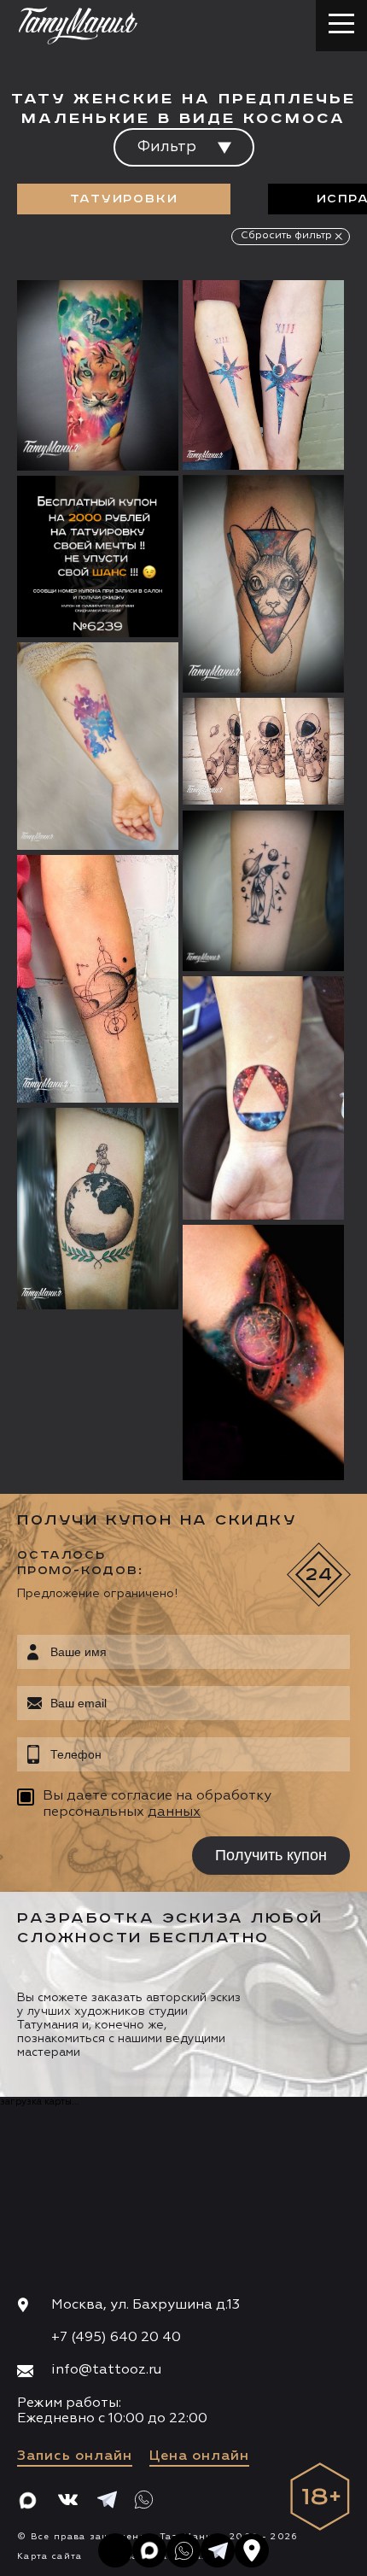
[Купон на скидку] (98, 556)
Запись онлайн (75, 2456)
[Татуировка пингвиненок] (263, 891)
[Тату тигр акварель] (98, 375)
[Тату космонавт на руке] (263, 752)
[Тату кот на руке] (263, 584)
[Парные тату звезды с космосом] (263, 375)
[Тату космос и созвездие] (98, 746)
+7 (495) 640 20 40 (116, 2338)
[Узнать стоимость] (131, 319)
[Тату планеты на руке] (98, 979)
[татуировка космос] (263, 1353)
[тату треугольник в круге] (263, 1098)
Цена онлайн (199, 2456)
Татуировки (124, 199)
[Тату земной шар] (98, 1209)
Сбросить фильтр (286, 236)
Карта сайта (50, 2556)
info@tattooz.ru (106, 2370)
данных (174, 1812)
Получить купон (271, 1855)
